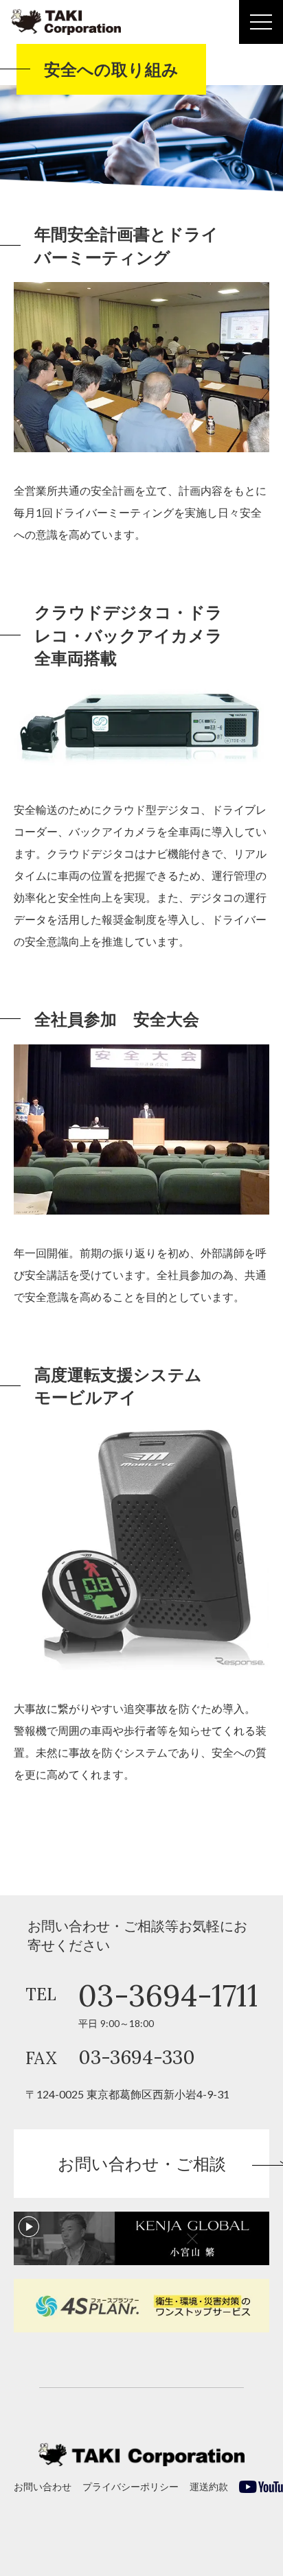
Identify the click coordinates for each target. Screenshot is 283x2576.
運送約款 (209, 2486)
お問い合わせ (43, 2486)
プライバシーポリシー (131, 2486)
